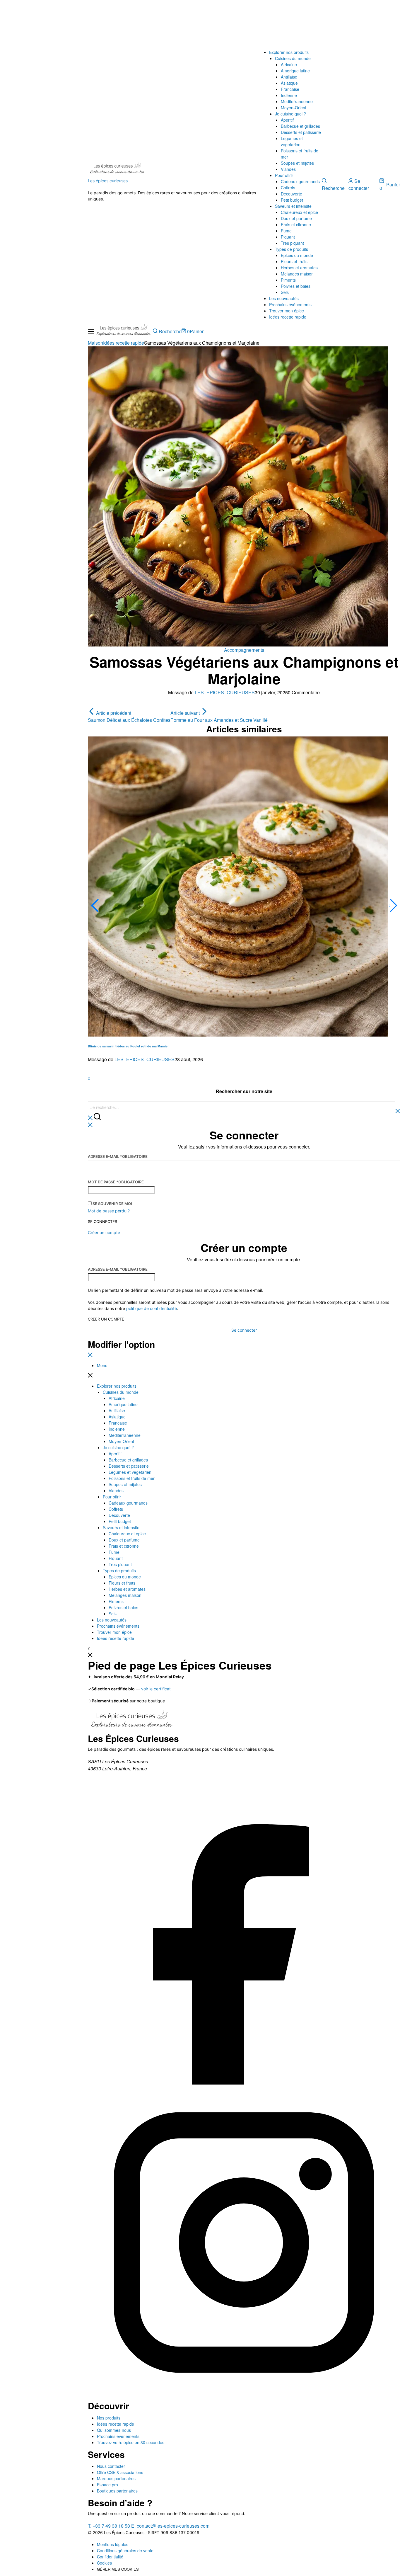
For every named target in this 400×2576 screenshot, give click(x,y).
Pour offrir (284, 175)
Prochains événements (290, 304)
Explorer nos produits (289, 52)
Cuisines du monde (293, 58)
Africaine (289, 64)
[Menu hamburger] (91, 332)
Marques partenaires (116, 2478)
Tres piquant (292, 243)
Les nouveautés (284, 298)
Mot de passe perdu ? (109, 1211)
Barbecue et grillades (300, 126)
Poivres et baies (296, 286)
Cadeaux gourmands (300, 181)
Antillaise (289, 77)
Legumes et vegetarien (292, 141)
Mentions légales (113, 2544)
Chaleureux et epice (299, 212)
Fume (286, 231)
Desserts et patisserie (301, 132)
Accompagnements (244, 650)
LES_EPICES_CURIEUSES (225, 692)
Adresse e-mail (118, 1156)
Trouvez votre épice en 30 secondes (131, 2442)
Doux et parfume (296, 218)
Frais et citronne (296, 224)
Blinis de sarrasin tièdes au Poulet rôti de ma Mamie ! (129, 1046)
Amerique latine (295, 71)
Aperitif (287, 120)
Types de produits (292, 249)
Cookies (104, 2563)
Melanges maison (297, 274)
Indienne (289, 95)
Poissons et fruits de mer (132, 1478)
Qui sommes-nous (114, 2430)
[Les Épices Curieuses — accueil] (132, 1721)
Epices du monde (297, 255)
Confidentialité (110, 2557)
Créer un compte (106, 1319)
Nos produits (109, 2418)
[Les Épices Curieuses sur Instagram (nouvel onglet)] (244, 2397)
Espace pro (107, 2485)
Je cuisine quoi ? (290, 114)
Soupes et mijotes (297, 163)
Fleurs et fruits (294, 261)
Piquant (288, 237)
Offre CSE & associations (120, 2472)
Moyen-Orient (294, 108)
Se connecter (102, 1222)
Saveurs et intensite (293, 206)
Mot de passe (116, 1182)
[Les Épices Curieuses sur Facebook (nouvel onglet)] (244, 2083)
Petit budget (292, 200)
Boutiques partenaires (117, 2491)
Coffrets (288, 188)
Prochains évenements (118, 2436)
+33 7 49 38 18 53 (109, 2526)
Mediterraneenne (297, 101)
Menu (102, 1365)
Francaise (290, 89)
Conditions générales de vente (125, 2551)
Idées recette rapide (288, 317)
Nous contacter (111, 2466)
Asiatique (289, 83)
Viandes (288, 169)
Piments (288, 280)
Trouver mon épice (287, 311)
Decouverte (292, 194)
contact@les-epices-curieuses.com (170, 2526)
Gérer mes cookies (118, 2569)
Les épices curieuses (108, 181)
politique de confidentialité (152, 1308)
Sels (285, 292)
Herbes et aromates (299, 268)
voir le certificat (156, 1689)
